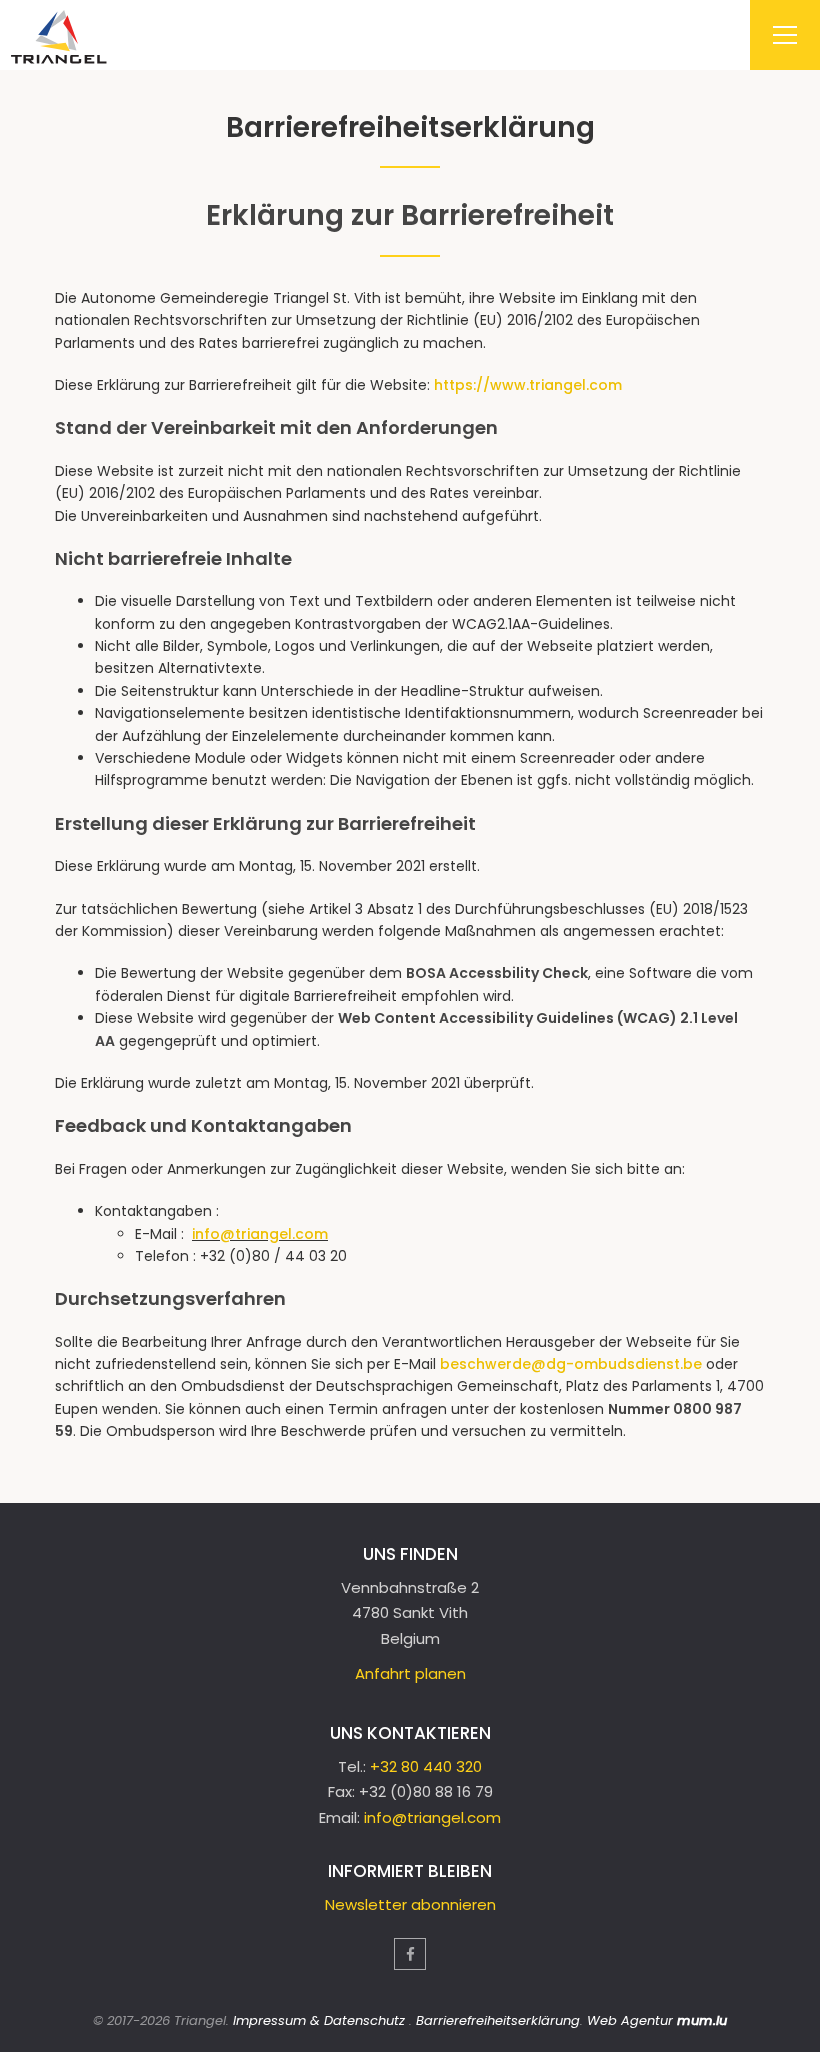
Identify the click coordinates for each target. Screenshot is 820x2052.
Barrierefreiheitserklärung (498, 2020)
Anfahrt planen (410, 1673)
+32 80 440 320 (426, 1766)
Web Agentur (630, 2020)
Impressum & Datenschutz (319, 2020)
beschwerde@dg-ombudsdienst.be (571, 1364)
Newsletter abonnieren (410, 1904)
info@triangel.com (260, 1234)
